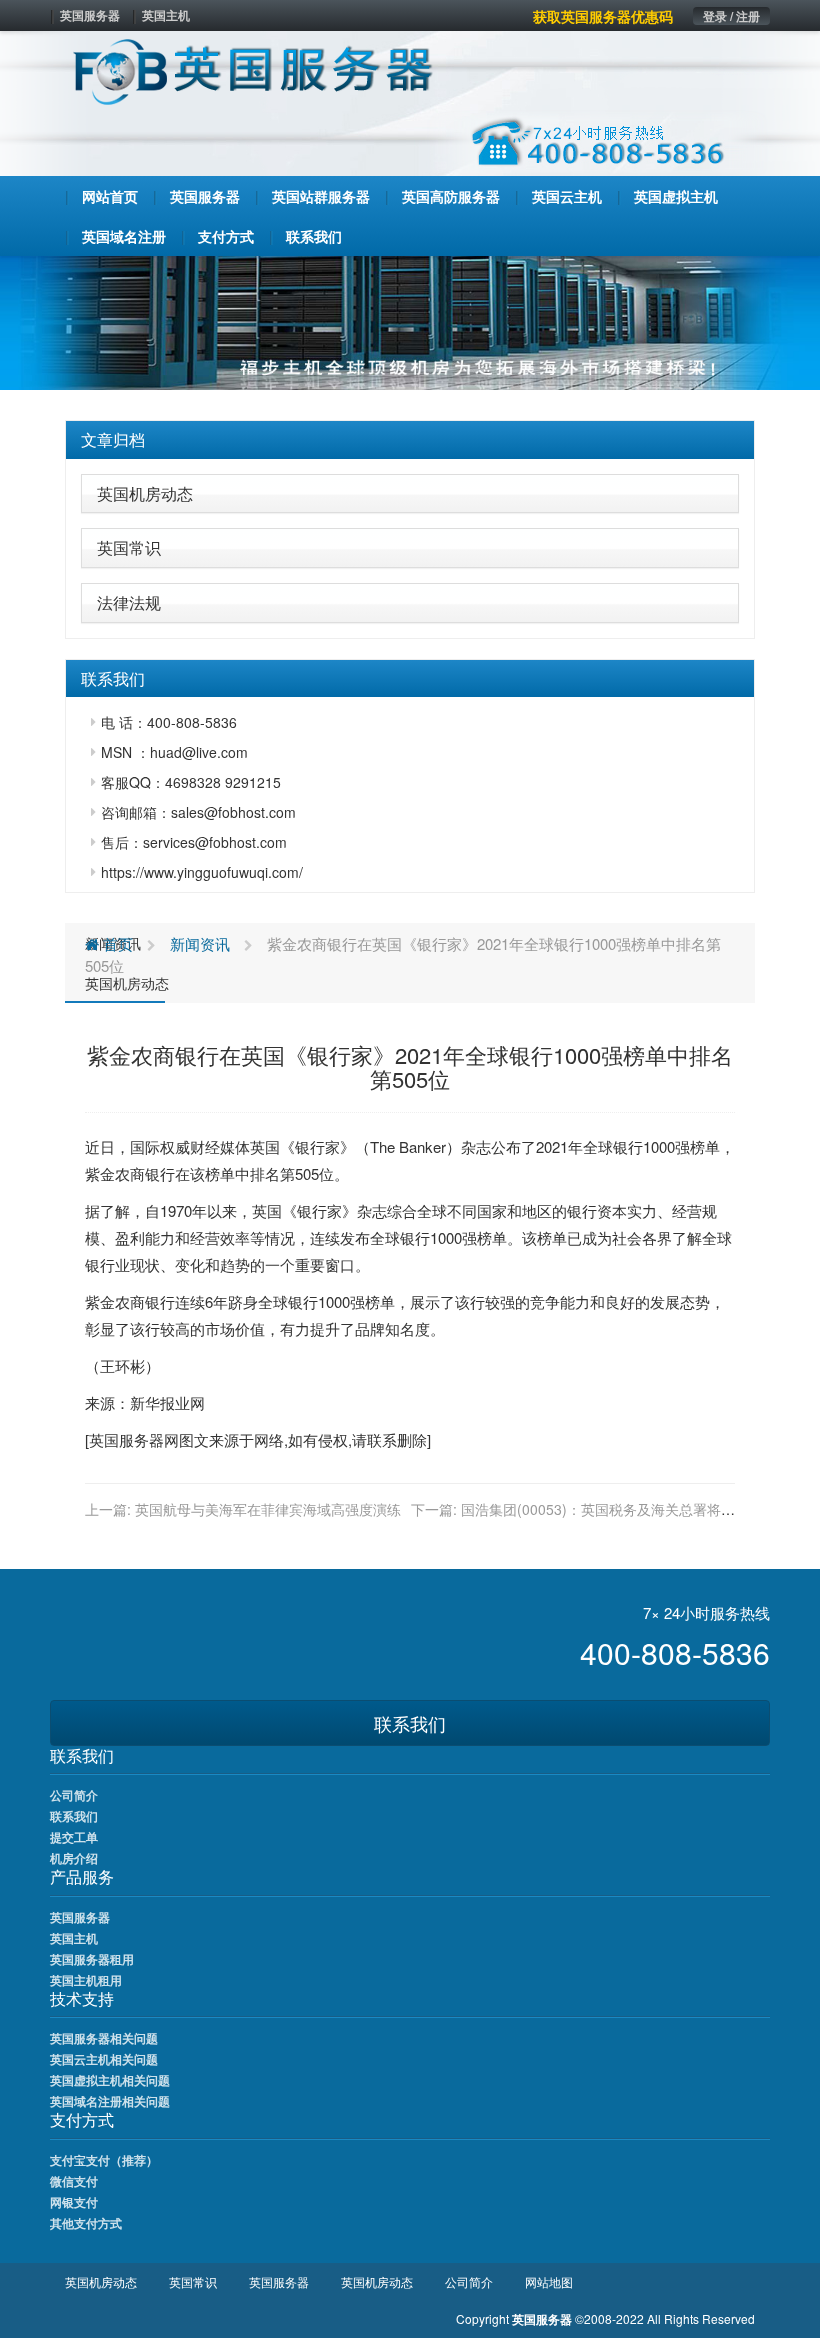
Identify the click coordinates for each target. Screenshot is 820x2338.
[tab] (410, 440)
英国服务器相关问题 (104, 2038)
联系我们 (410, 1723)
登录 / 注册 (731, 16)
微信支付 (74, 2181)
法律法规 (129, 602)
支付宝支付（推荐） (104, 2160)
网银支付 (74, 2202)
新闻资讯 (200, 943)
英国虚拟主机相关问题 (110, 2080)
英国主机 (166, 15)
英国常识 (129, 547)
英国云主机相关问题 (104, 2059)
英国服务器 (90, 15)
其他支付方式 (86, 2223)
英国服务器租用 (92, 1959)
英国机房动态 (145, 493)
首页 (116, 943)
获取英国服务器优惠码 (603, 16)
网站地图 (549, 2281)
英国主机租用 (86, 1980)
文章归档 (113, 439)
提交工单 (74, 1837)
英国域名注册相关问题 (110, 2101)
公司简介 (74, 1795)
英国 (265, 1146)
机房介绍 (74, 1858)
